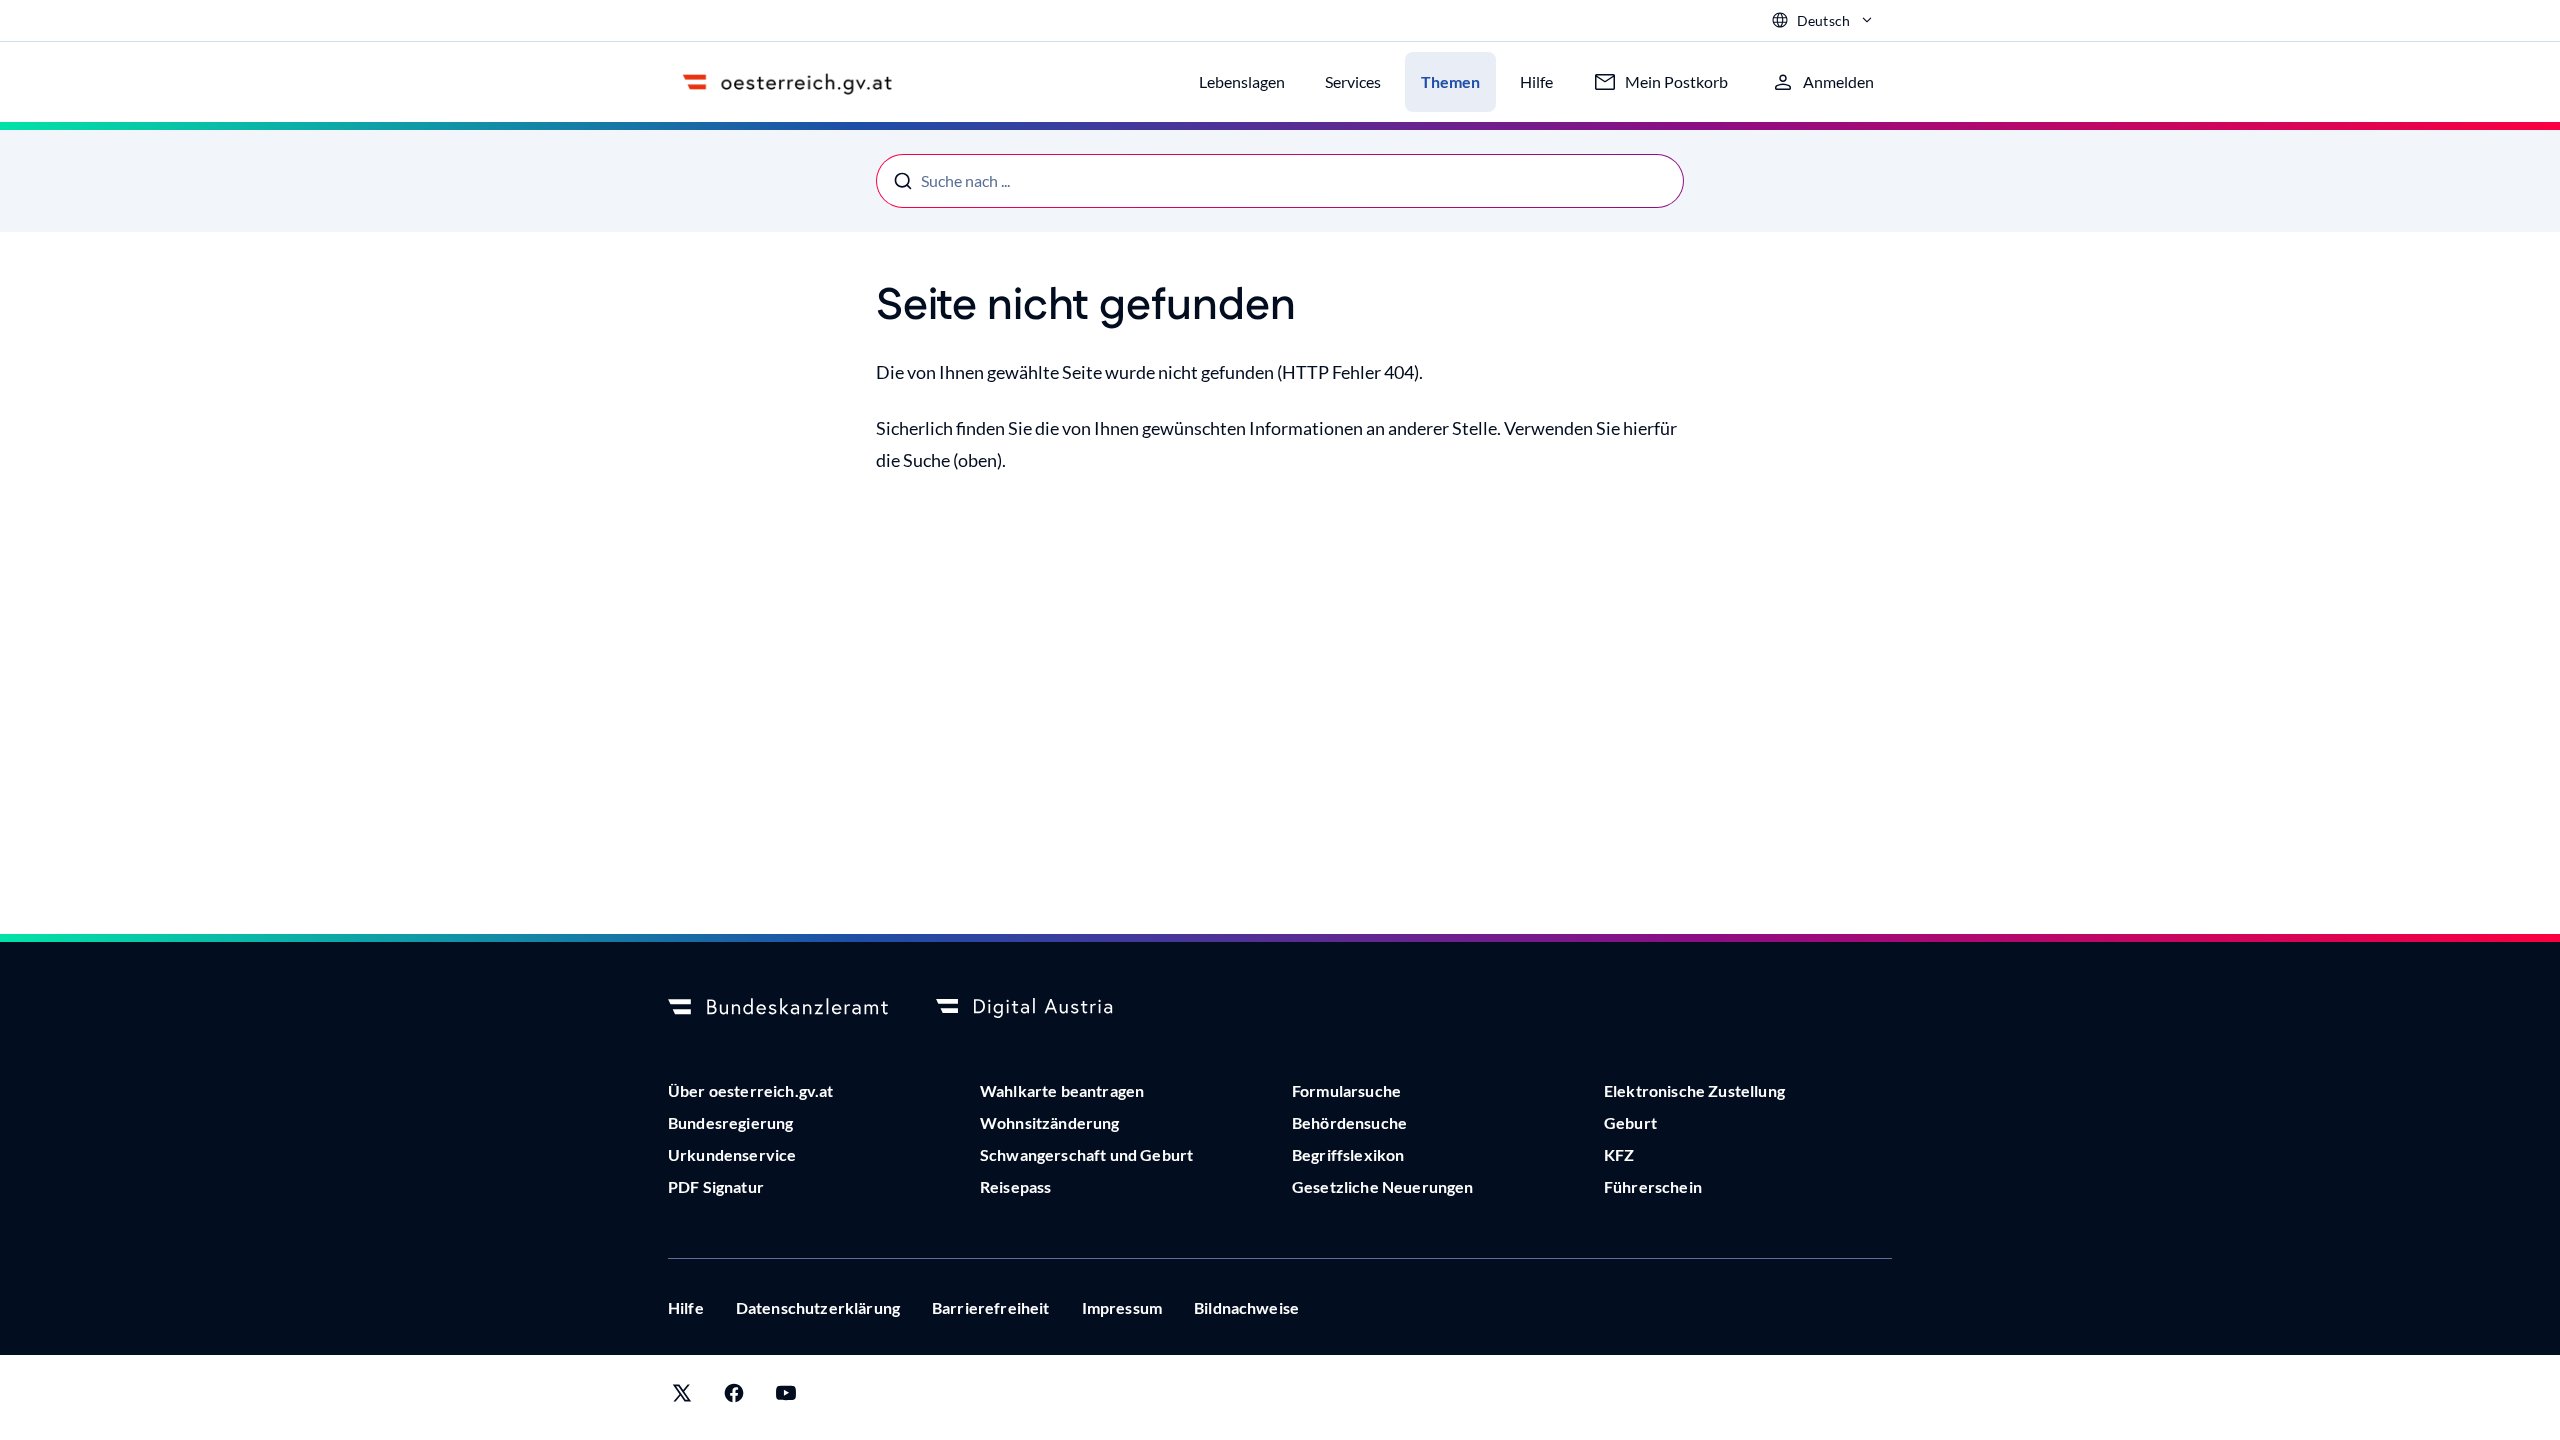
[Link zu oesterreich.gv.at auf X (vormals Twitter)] (682, 1397)
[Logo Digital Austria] (1046, 1008)
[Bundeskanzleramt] (778, 1008)
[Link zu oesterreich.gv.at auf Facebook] (734, 1397)
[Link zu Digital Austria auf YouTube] (786, 1397)
